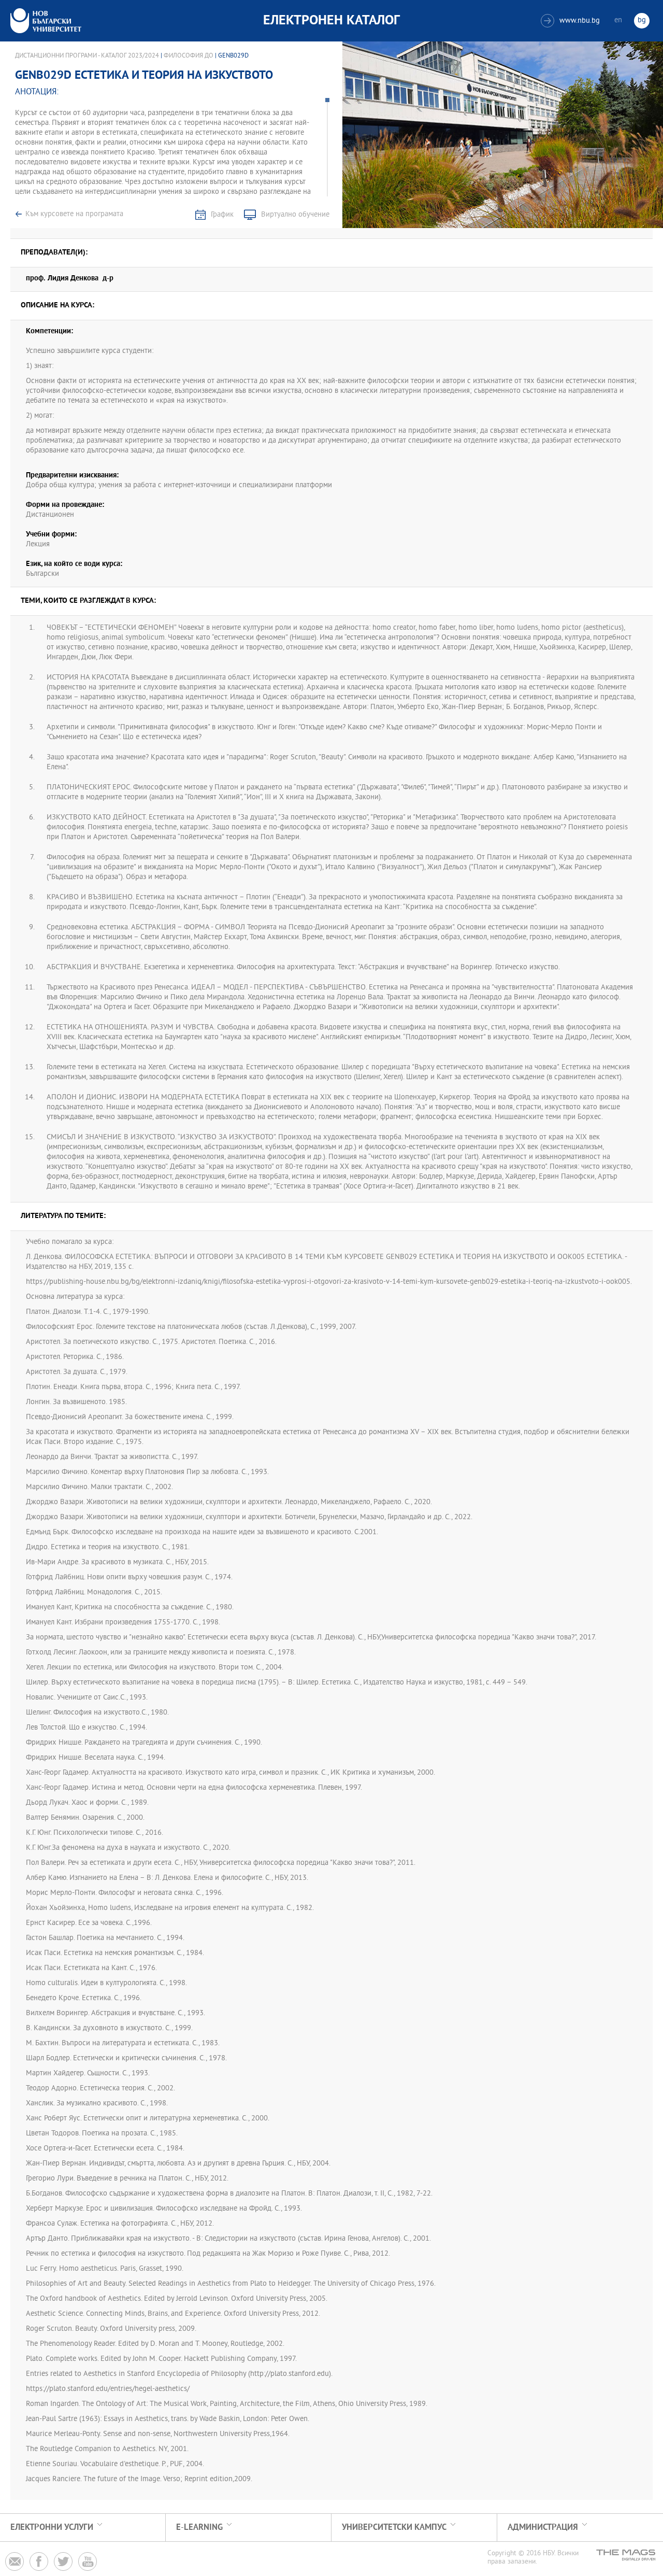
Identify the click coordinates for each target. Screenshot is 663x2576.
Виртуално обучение (295, 215)
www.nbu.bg (572, 21)
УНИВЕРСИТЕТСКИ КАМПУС (394, 2528)
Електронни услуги (52, 2528)
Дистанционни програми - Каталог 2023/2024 (87, 56)
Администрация (543, 2528)
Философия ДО (189, 56)
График (222, 215)
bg (642, 20)
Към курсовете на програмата (74, 214)
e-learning (199, 2528)
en (618, 20)
